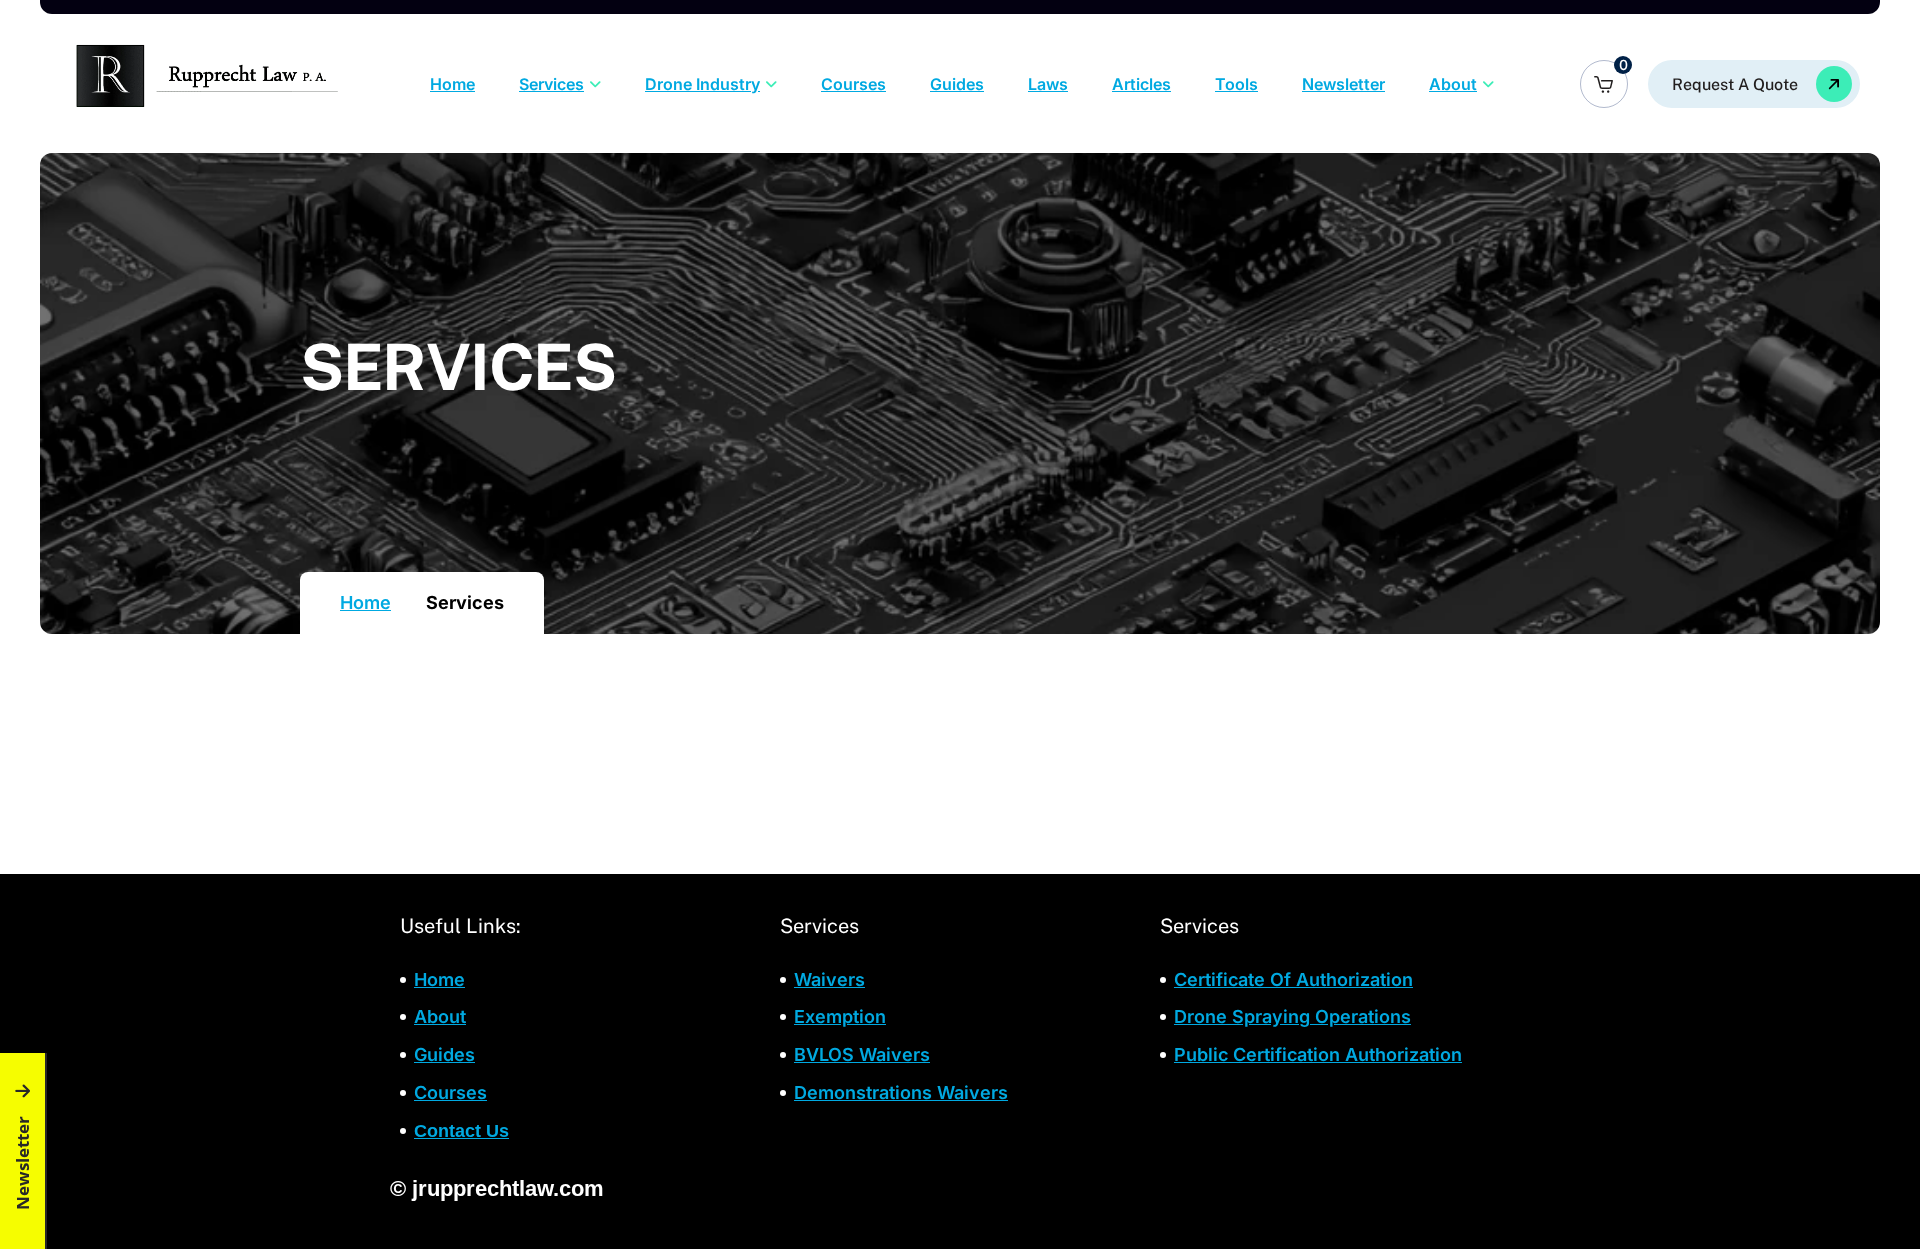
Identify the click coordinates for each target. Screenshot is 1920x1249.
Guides (957, 84)
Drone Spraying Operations (1292, 1016)
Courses (853, 84)
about (440, 1016)
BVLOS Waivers (862, 1054)
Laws (1048, 84)
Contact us (461, 1131)
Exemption (840, 1016)
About (1453, 84)
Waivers (829, 979)
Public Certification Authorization (1318, 1054)
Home (452, 84)
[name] (1754, 84)
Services (551, 84)
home (439, 979)
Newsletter (1343, 84)
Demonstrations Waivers (901, 1092)
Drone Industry (702, 84)
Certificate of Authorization (1293, 979)
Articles (1141, 84)
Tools (1236, 84)
